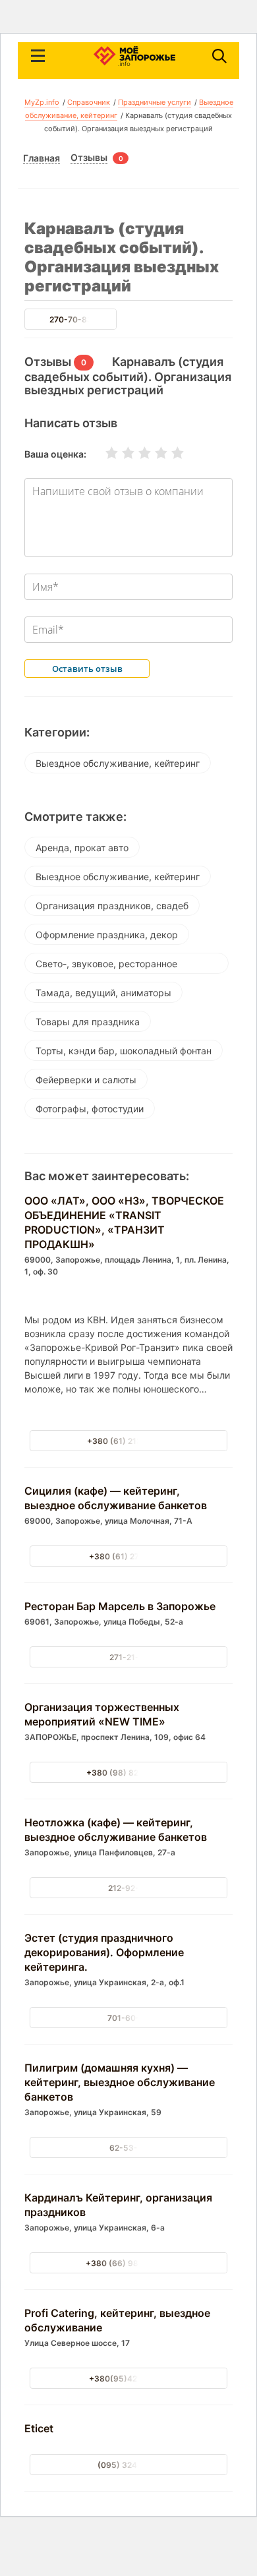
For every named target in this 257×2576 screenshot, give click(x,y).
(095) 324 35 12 (129, 2465)
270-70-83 (71, 319)
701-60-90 (129, 2018)
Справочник (89, 102)
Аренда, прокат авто (82, 848)
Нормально (136, 453)
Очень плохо (103, 453)
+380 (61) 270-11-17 (129, 1556)
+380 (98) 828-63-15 (129, 1773)
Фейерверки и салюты (86, 1080)
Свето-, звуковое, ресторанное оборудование (106, 966)
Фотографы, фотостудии (90, 1109)
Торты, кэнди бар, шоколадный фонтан (124, 1051)
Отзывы (89, 158)
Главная (42, 158)
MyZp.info (42, 102)
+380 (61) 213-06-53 (129, 1441)
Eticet (39, 2428)
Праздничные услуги (155, 102)
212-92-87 (128, 1888)
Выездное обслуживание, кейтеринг (118, 763)
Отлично (169, 453)
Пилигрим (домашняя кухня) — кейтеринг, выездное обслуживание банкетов (120, 2082)
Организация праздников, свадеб (112, 906)
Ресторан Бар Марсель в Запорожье (120, 1606)
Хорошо (153, 453)
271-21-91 (129, 1657)
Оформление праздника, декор (107, 935)
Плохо (120, 453)
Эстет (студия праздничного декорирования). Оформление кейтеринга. (104, 1952)
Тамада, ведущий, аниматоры (103, 993)
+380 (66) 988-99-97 (129, 2263)
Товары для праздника (88, 1022)
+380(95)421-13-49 (129, 2379)
